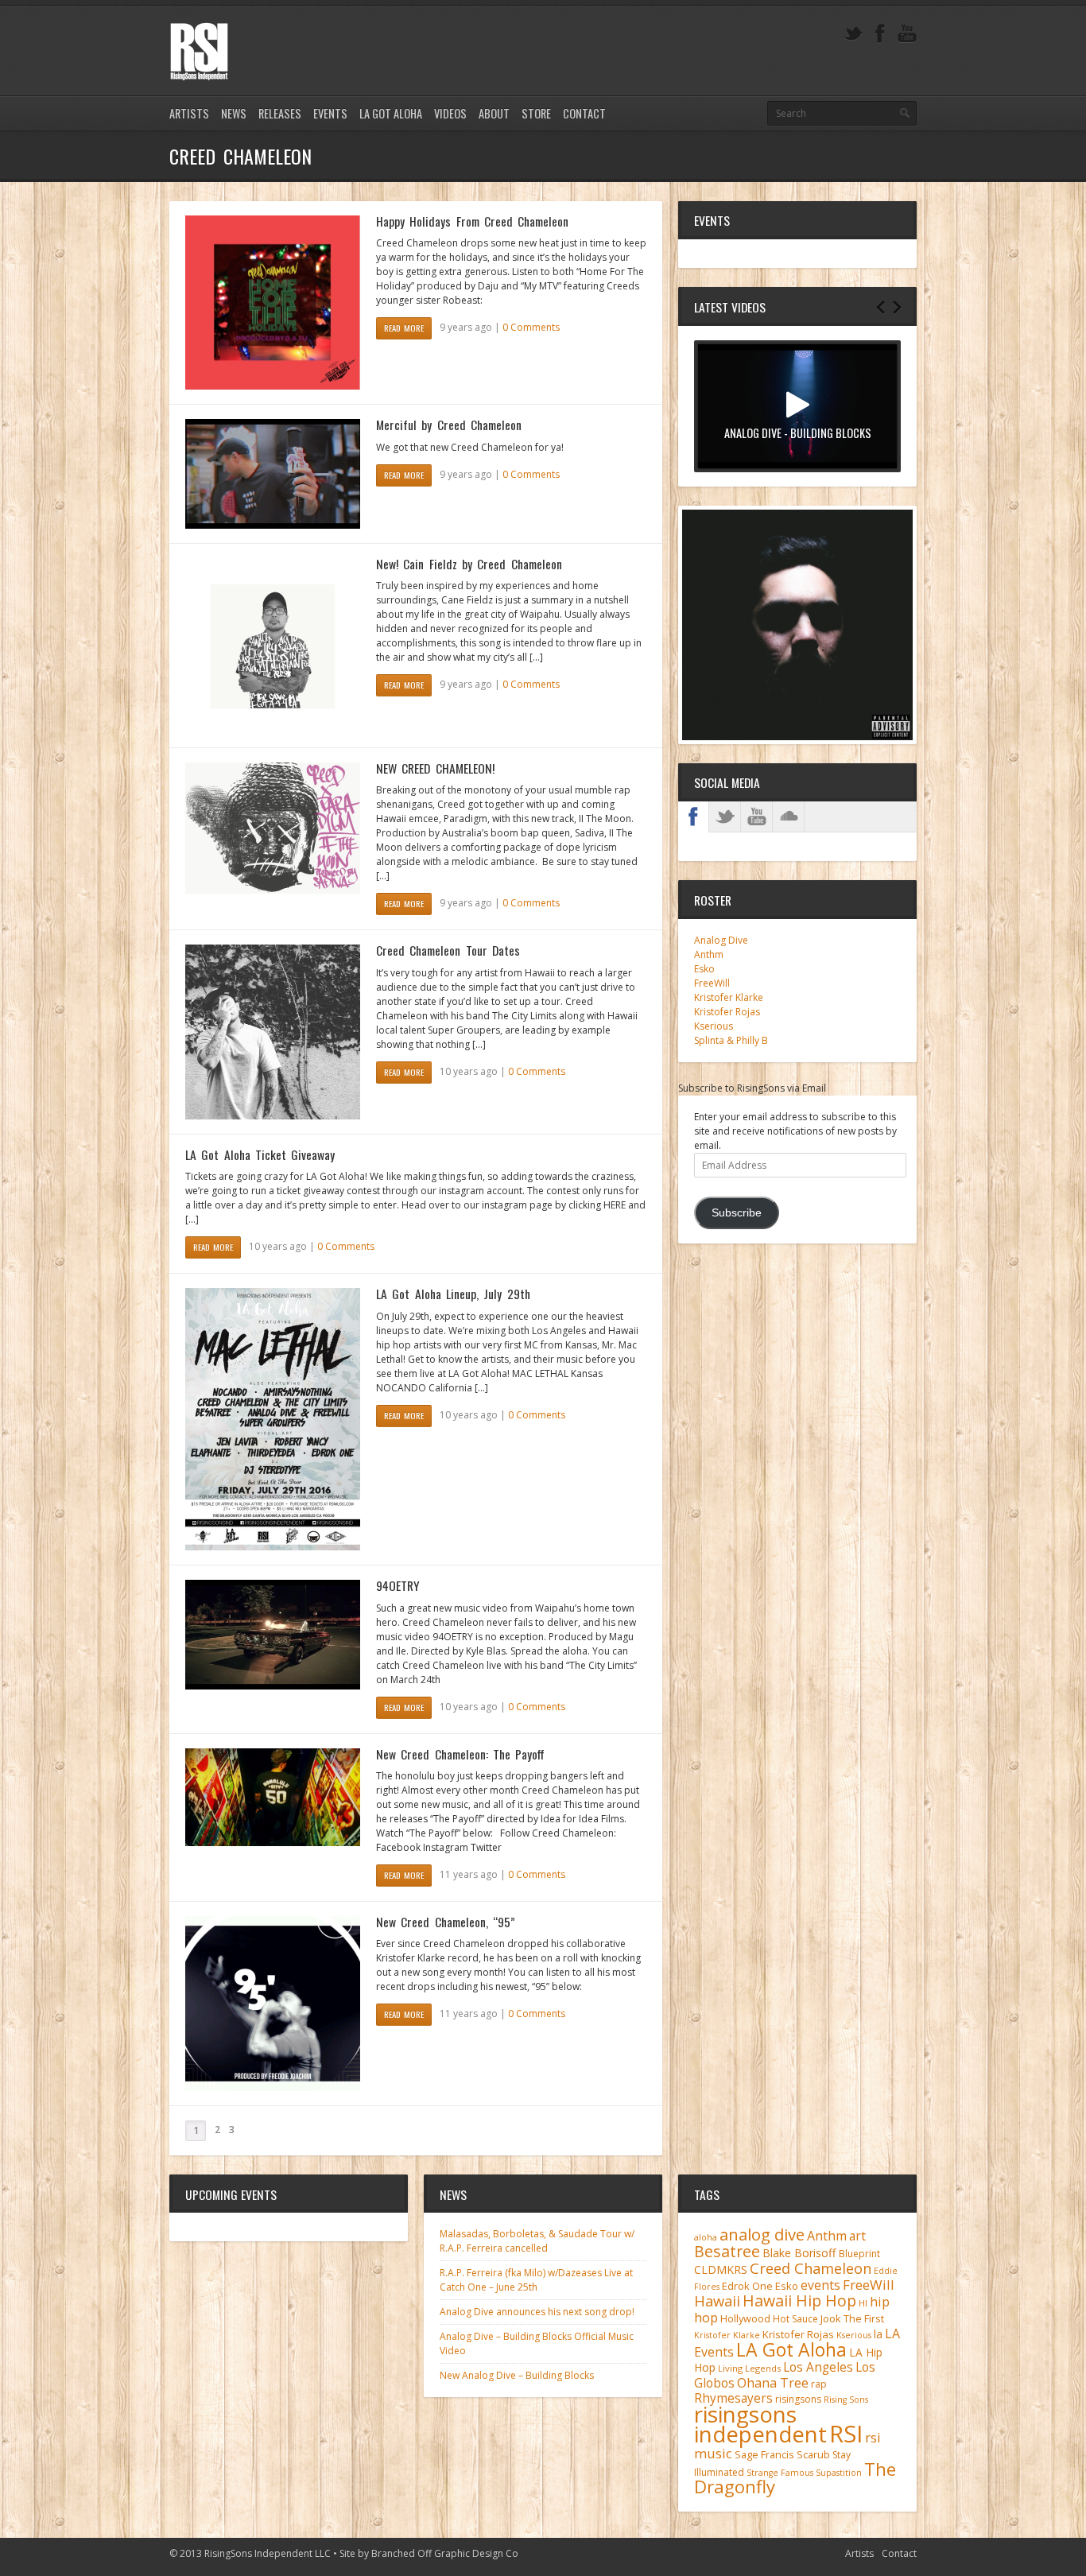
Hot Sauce (795, 2319)
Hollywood (745, 2319)
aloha (706, 2237)
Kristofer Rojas (727, 1012)
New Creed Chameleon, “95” (446, 1922)
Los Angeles (818, 2367)
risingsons (798, 2399)
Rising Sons (846, 2399)
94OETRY (398, 1585)
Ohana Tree (773, 2383)
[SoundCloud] (789, 817)
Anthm (709, 954)
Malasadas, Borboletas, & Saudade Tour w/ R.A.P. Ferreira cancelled (537, 2241)
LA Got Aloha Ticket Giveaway (260, 1154)
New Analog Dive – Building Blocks (517, 2375)
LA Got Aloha (391, 113)
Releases (280, 113)
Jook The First (852, 2319)
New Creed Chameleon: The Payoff (460, 1754)
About (494, 113)
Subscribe (737, 1213)
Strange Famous (780, 2473)
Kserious (714, 1026)
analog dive (762, 2234)
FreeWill (712, 983)
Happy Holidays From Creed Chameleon (472, 221)
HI (863, 2303)
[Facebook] (880, 34)
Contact (584, 113)
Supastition (839, 2473)
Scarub (813, 2455)
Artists (189, 113)
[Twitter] (853, 34)
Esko (704, 969)
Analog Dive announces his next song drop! (537, 2312)
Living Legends (749, 2368)
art (857, 2236)
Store (536, 113)
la (878, 2334)
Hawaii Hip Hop (799, 2301)
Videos (450, 113)
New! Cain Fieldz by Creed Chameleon (469, 564)
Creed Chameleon (811, 2268)
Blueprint (859, 2254)
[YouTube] (907, 34)
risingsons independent (760, 2424)
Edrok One (747, 2286)
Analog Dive (721, 940)
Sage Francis (764, 2455)
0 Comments (531, 327)
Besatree (727, 2251)
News (234, 113)
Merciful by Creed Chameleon (449, 425)
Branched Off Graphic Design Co (445, 2553)
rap (819, 2384)
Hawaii (717, 2301)
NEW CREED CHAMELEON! (435, 768)
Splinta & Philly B (731, 1040)
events (820, 2285)
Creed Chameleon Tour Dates (448, 950)
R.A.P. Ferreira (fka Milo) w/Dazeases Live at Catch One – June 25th (536, 2280)
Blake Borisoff (799, 2253)
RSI (846, 2434)
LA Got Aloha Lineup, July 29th (453, 1294)
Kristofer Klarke (729, 997)
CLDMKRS (721, 2270)
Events (330, 113)
